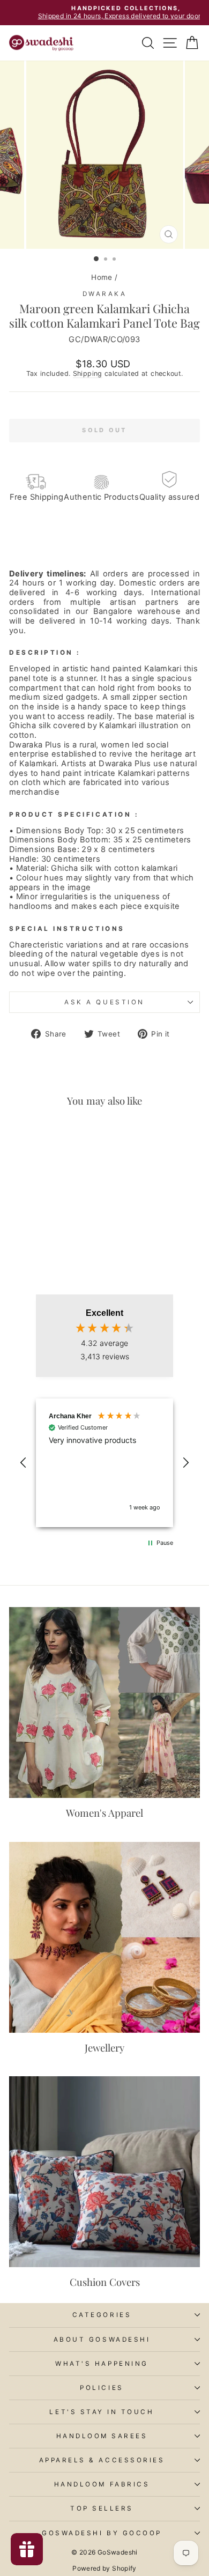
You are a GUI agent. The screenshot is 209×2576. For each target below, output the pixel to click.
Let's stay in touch (102, 2412)
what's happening (102, 2364)
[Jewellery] (104, 1937)
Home (102, 277)
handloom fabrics (102, 2484)
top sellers (102, 2508)
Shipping (88, 373)
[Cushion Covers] (104, 2172)
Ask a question (104, 1002)
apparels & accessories (102, 2460)
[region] (104, 1463)
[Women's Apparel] (104, 1702)
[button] (24, 1463)
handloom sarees (102, 2436)
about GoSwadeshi (102, 2340)
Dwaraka (105, 294)
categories (102, 2315)
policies (102, 2388)
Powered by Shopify (104, 2568)
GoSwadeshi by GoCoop (102, 2533)
